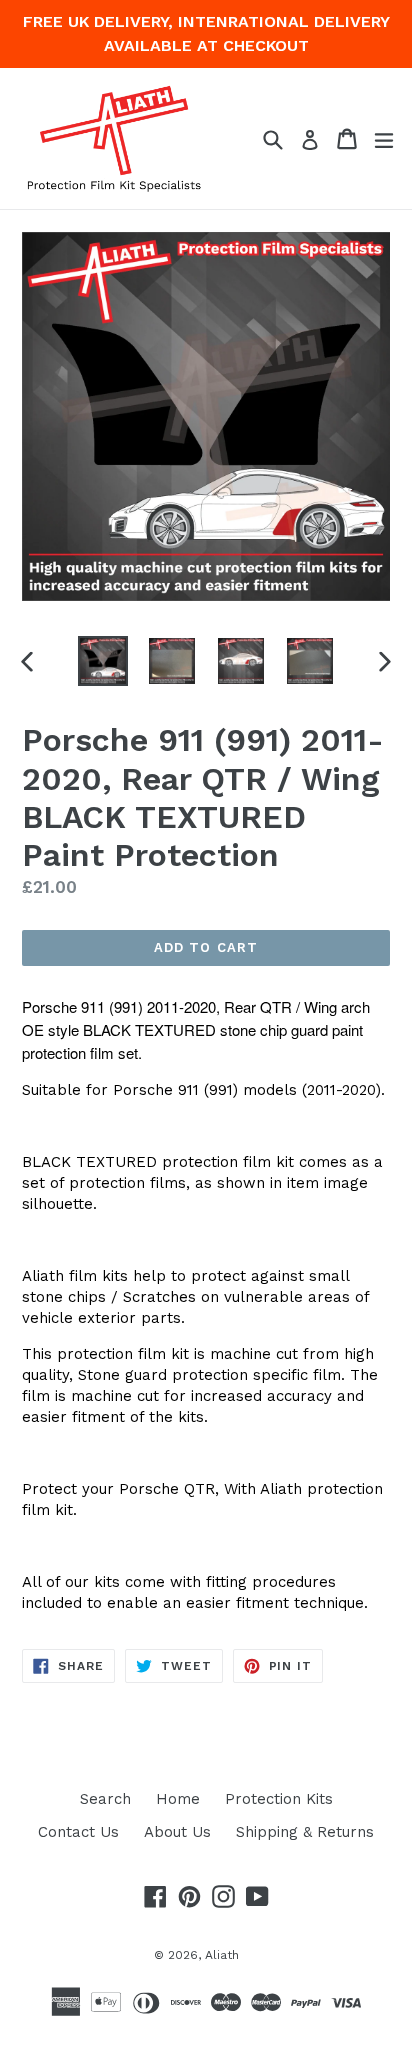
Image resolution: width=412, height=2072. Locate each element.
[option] (102, 661)
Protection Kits (279, 1799)
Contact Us (78, 1832)
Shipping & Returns (305, 1832)
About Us (177, 1832)
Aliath (222, 1955)
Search (105, 1799)
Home (178, 1799)
